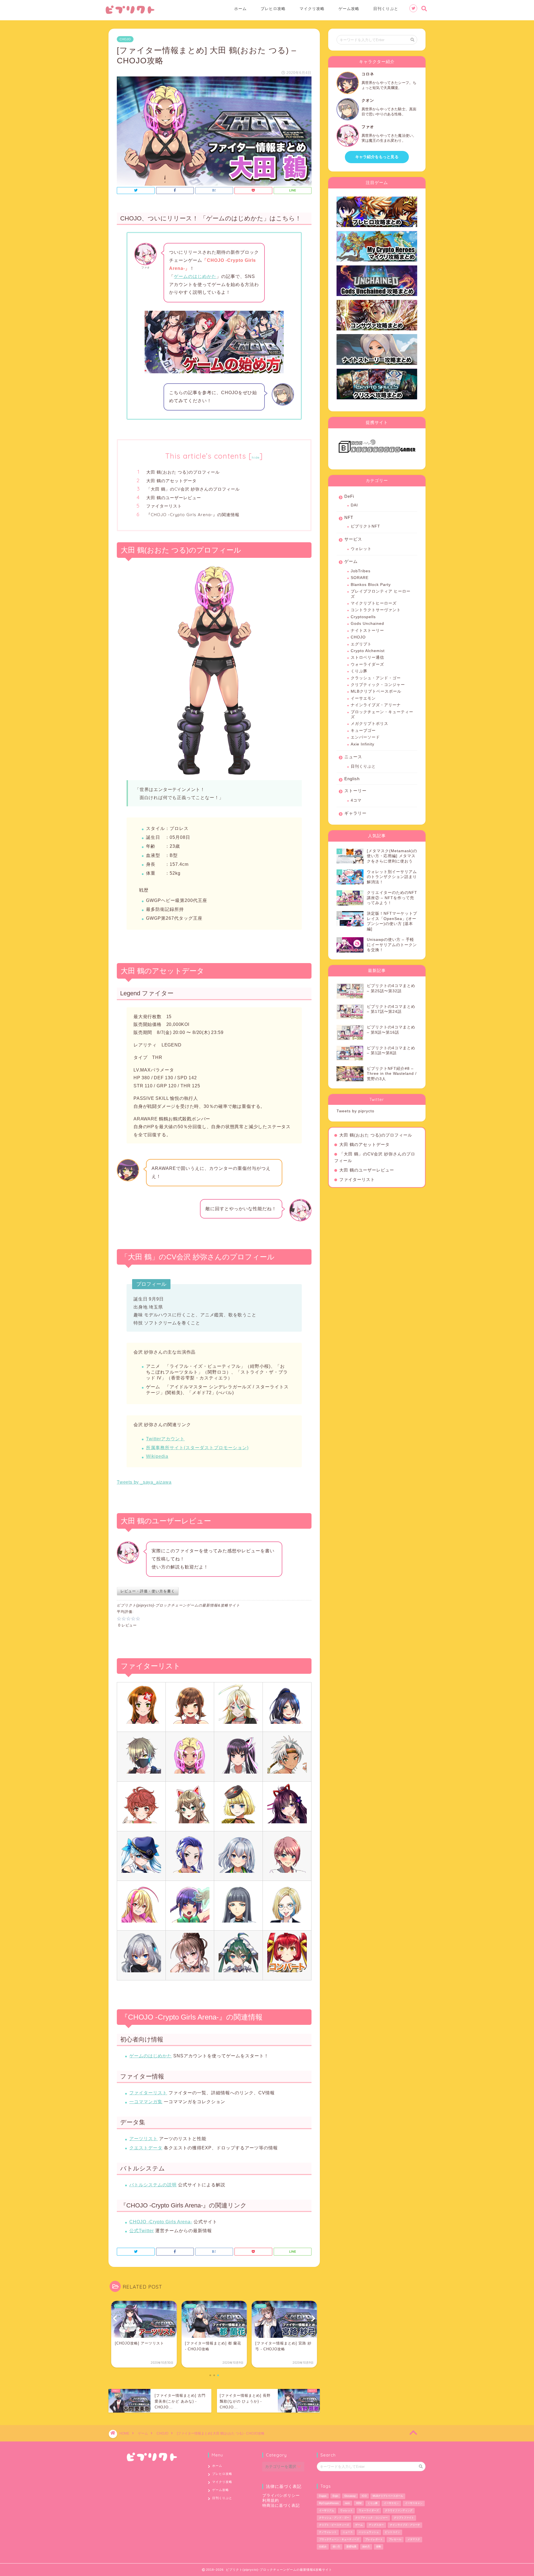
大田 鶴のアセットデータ (171, 481)
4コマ (356, 800)
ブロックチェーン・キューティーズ (382, 714)
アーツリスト (144, 2139)
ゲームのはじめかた (195, 276)
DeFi (349, 496)
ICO (364, 2496)
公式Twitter (142, 2231)
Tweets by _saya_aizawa (144, 1482)
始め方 (366, 2547)
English (352, 779)
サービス (353, 539)
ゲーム (351, 561)
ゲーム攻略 (349, 9)
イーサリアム (327, 2510)
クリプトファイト (404, 2518)
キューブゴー (363, 731)
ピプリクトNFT (365, 526)
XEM (359, 2503)
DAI (354, 505)
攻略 (379, 2547)
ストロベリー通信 (367, 657)
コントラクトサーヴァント (376, 610)
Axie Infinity (363, 744)
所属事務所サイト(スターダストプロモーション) (197, 1448)
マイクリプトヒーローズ (374, 603)
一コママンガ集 (146, 2102)
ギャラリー (355, 813)
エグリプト (361, 644)
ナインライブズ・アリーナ (376, 705)
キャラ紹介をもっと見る (377, 157)
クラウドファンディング (399, 2510)
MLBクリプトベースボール (376, 691)
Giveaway (350, 2496)
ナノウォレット (328, 2532)
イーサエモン (363, 698)
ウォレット (361, 549)
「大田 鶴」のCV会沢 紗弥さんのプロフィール (193, 489)
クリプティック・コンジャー (378, 685)
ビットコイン (392, 2532)
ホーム (240, 9)
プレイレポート (374, 2539)
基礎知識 (351, 2547)
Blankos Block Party (371, 585)
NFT (349, 517)
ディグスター (376, 2525)
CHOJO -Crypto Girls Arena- (161, 2222)
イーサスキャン (414, 2503)
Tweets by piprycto (355, 1111)
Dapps (323, 2496)
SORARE (360, 578)
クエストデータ (146, 2148)
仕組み (323, 2547)
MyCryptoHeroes (329, 2503)
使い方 (336, 2547)
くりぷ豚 (359, 671)
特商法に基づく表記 (281, 2506)
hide (256, 457)
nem (347, 2503)
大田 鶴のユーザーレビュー (174, 498)
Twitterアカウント (165, 1439)
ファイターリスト (164, 506)
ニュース (353, 757)
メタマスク (414, 2539)
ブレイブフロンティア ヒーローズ (381, 594)
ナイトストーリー (367, 631)
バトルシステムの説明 (153, 2185)
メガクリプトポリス (369, 724)
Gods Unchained (367, 624)
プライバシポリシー (281, 2496)
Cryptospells (363, 617)
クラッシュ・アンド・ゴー (376, 678)
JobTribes (361, 571)
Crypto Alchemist (368, 651)
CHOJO (125, 39)
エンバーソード (365, 737)
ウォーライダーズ (367, 664)
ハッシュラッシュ (369, 2532)
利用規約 (271, 2501)
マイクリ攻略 (312, 9)
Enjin (335, 2496)
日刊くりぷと (386, 9)
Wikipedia (157, 1456)
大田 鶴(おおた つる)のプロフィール (183, 472)
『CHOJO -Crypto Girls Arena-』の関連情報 (193, 515)
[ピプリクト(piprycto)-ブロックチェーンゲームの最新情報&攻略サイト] (130, 13)
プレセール (395, 2539)
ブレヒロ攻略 (273, 9)
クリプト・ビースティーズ (334, 2525)
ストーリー (355, 791)
